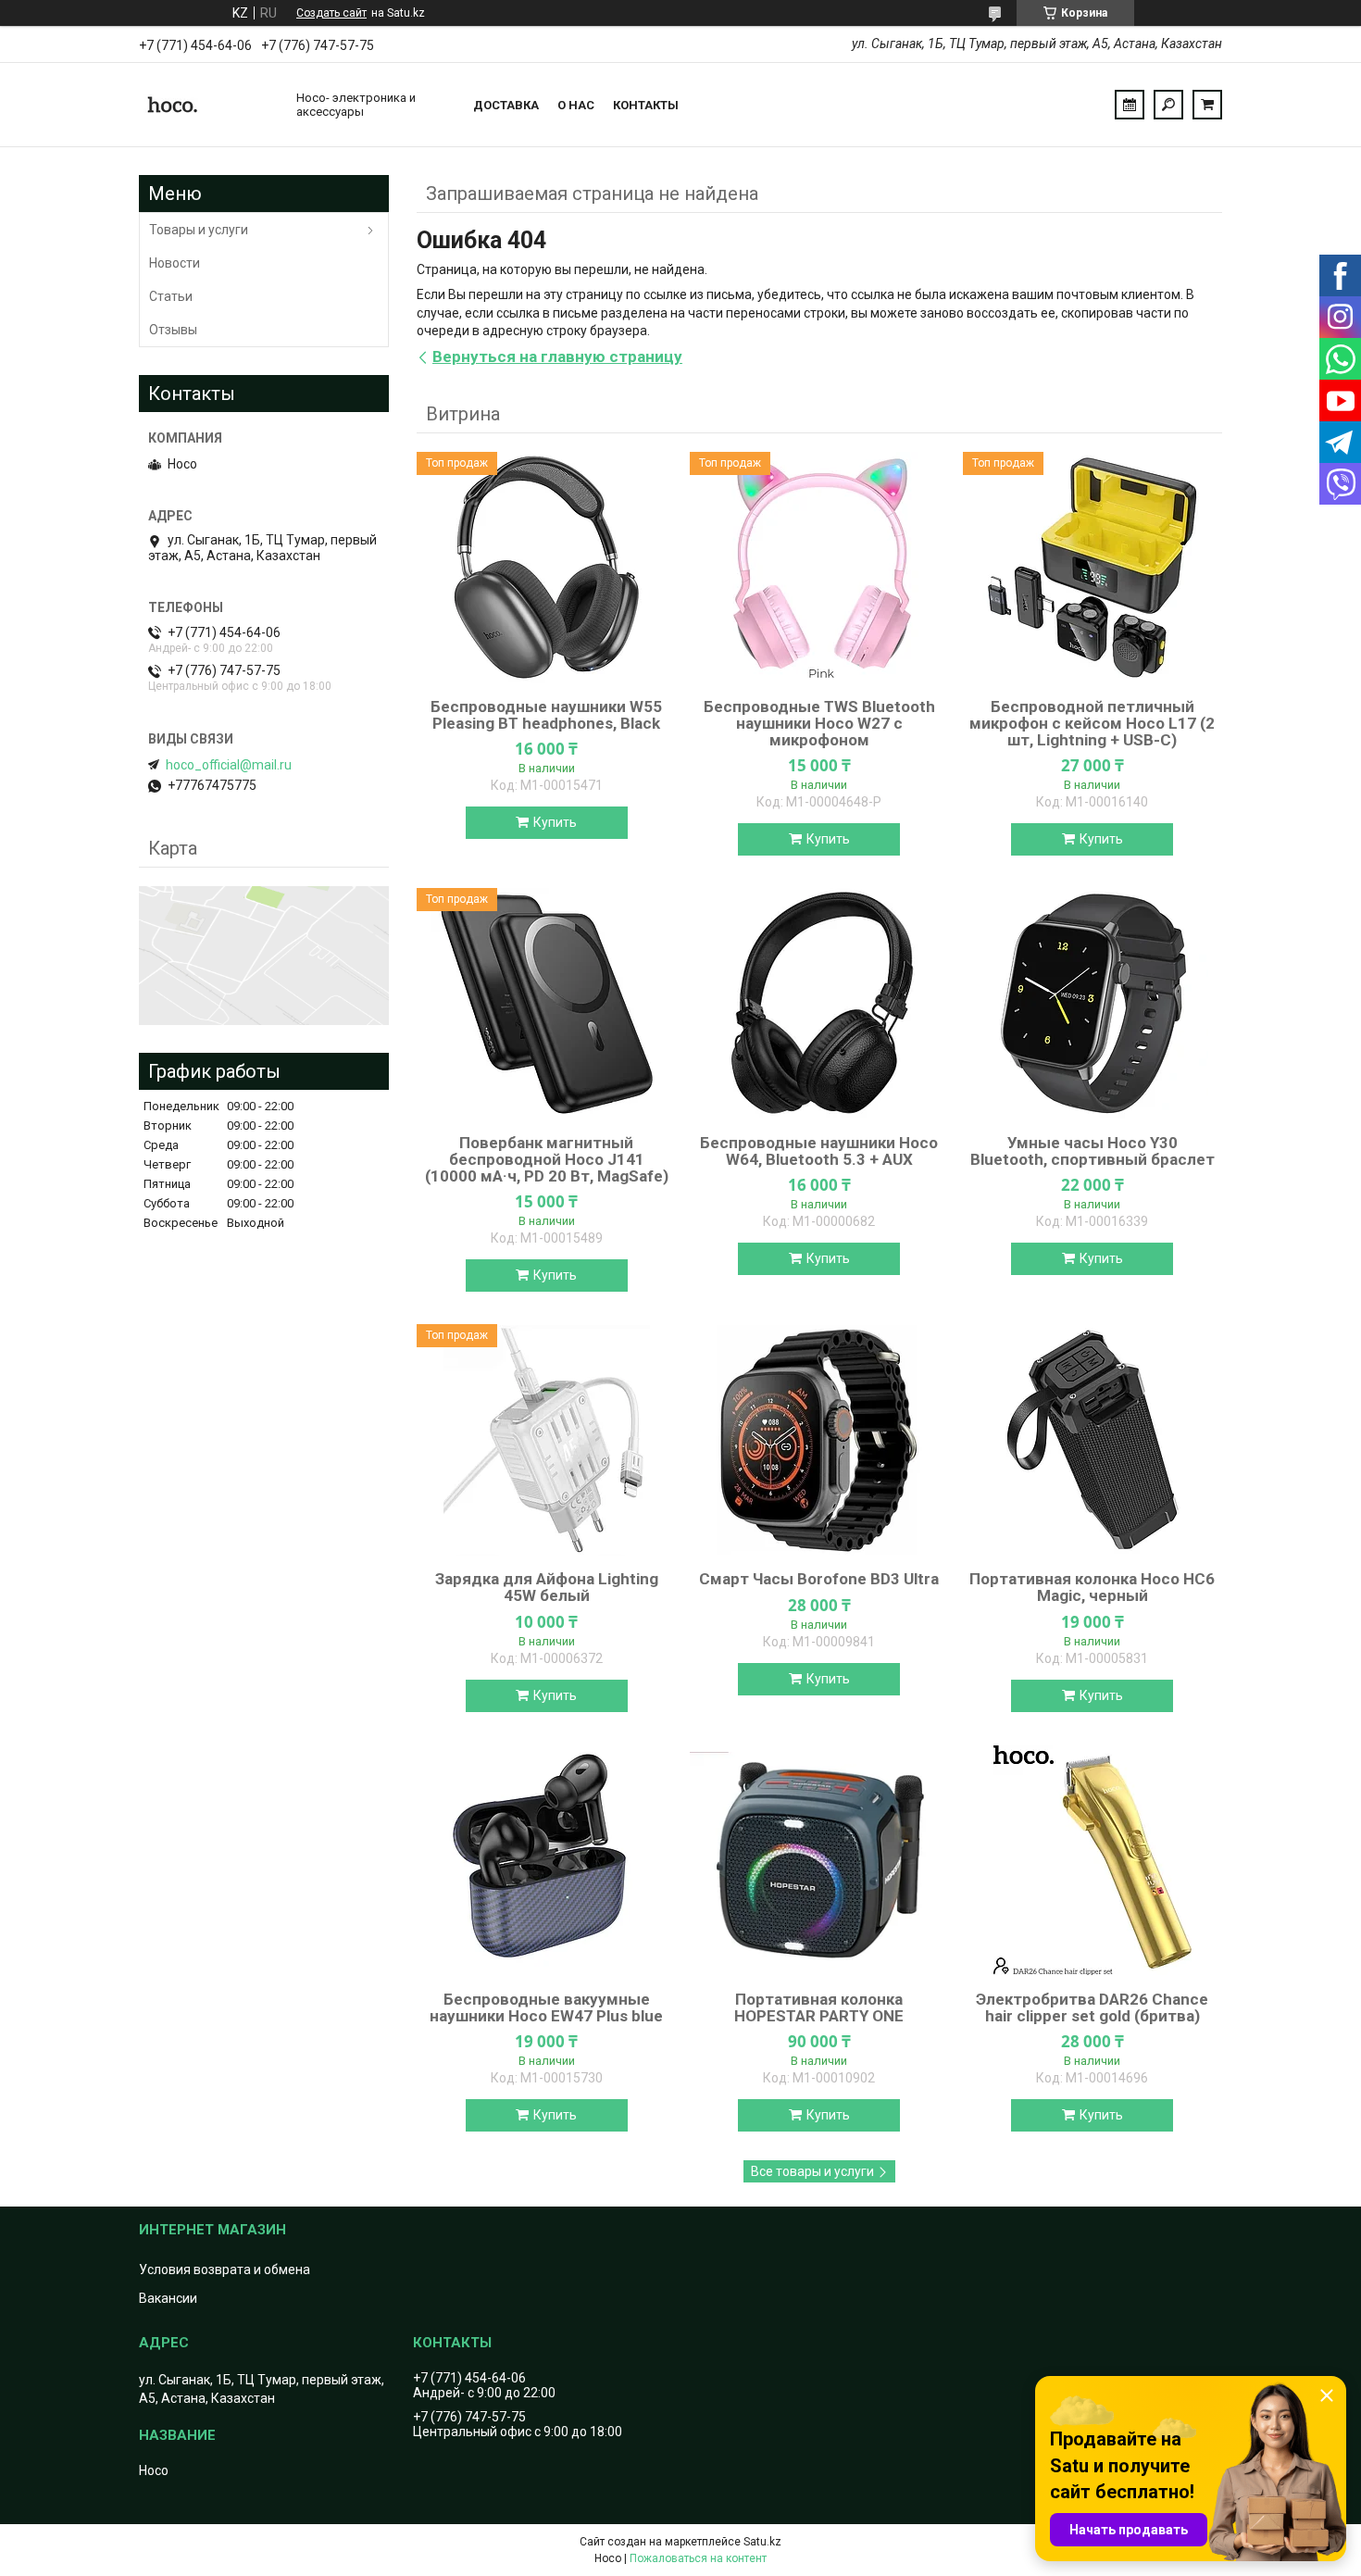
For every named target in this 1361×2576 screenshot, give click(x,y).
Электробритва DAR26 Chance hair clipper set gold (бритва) (1092, 2007)
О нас (576, 105)
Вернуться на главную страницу (557, 356)
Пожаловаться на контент (698, 2558)
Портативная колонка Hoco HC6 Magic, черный (1092, 1587)
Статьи (171, 296)
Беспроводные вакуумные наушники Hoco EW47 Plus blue (546, 2007)
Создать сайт (331, 13)
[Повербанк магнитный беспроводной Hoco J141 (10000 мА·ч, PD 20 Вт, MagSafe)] (546, 1004)
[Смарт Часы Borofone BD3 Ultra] (819, 1440)
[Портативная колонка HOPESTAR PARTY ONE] (819, 1860)
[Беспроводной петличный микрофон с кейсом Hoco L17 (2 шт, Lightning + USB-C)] (1093, 568)
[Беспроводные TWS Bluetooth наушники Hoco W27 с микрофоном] (819, 568)
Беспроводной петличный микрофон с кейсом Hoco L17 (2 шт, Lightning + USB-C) (1092, 723)
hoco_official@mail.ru (229, 765)
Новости (175, 263)
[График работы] (1130, 105)
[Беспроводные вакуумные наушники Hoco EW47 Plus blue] (546, 1860)
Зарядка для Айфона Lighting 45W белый (547, 1587)
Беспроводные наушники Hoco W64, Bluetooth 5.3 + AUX (819, 1151)
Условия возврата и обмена (225, 2270)
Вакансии (168, 2298)
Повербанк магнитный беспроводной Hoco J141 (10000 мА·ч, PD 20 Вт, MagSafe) (547, 1159)
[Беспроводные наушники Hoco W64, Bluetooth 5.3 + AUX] (819, 1004)
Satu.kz (762, 2542)
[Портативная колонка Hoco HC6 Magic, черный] (1093, 1440)
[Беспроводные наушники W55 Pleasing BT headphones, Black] (546, 568)
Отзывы (173, 330)
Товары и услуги (199, 230)
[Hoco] (208, 105)
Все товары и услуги (812, 2171)
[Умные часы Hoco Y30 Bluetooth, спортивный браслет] (1093, 1004)
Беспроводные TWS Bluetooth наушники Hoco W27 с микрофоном (819, 723)
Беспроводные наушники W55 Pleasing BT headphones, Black (546, 715)
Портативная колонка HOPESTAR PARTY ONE (819, 2007)
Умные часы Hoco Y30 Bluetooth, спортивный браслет (1093, 1151)
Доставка (506, 105)
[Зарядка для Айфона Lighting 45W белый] (546, 1440)
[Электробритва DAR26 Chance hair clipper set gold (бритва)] (1093, 1860)
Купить (555, 822)
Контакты (646, 105)
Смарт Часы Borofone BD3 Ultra (819, 1579)
